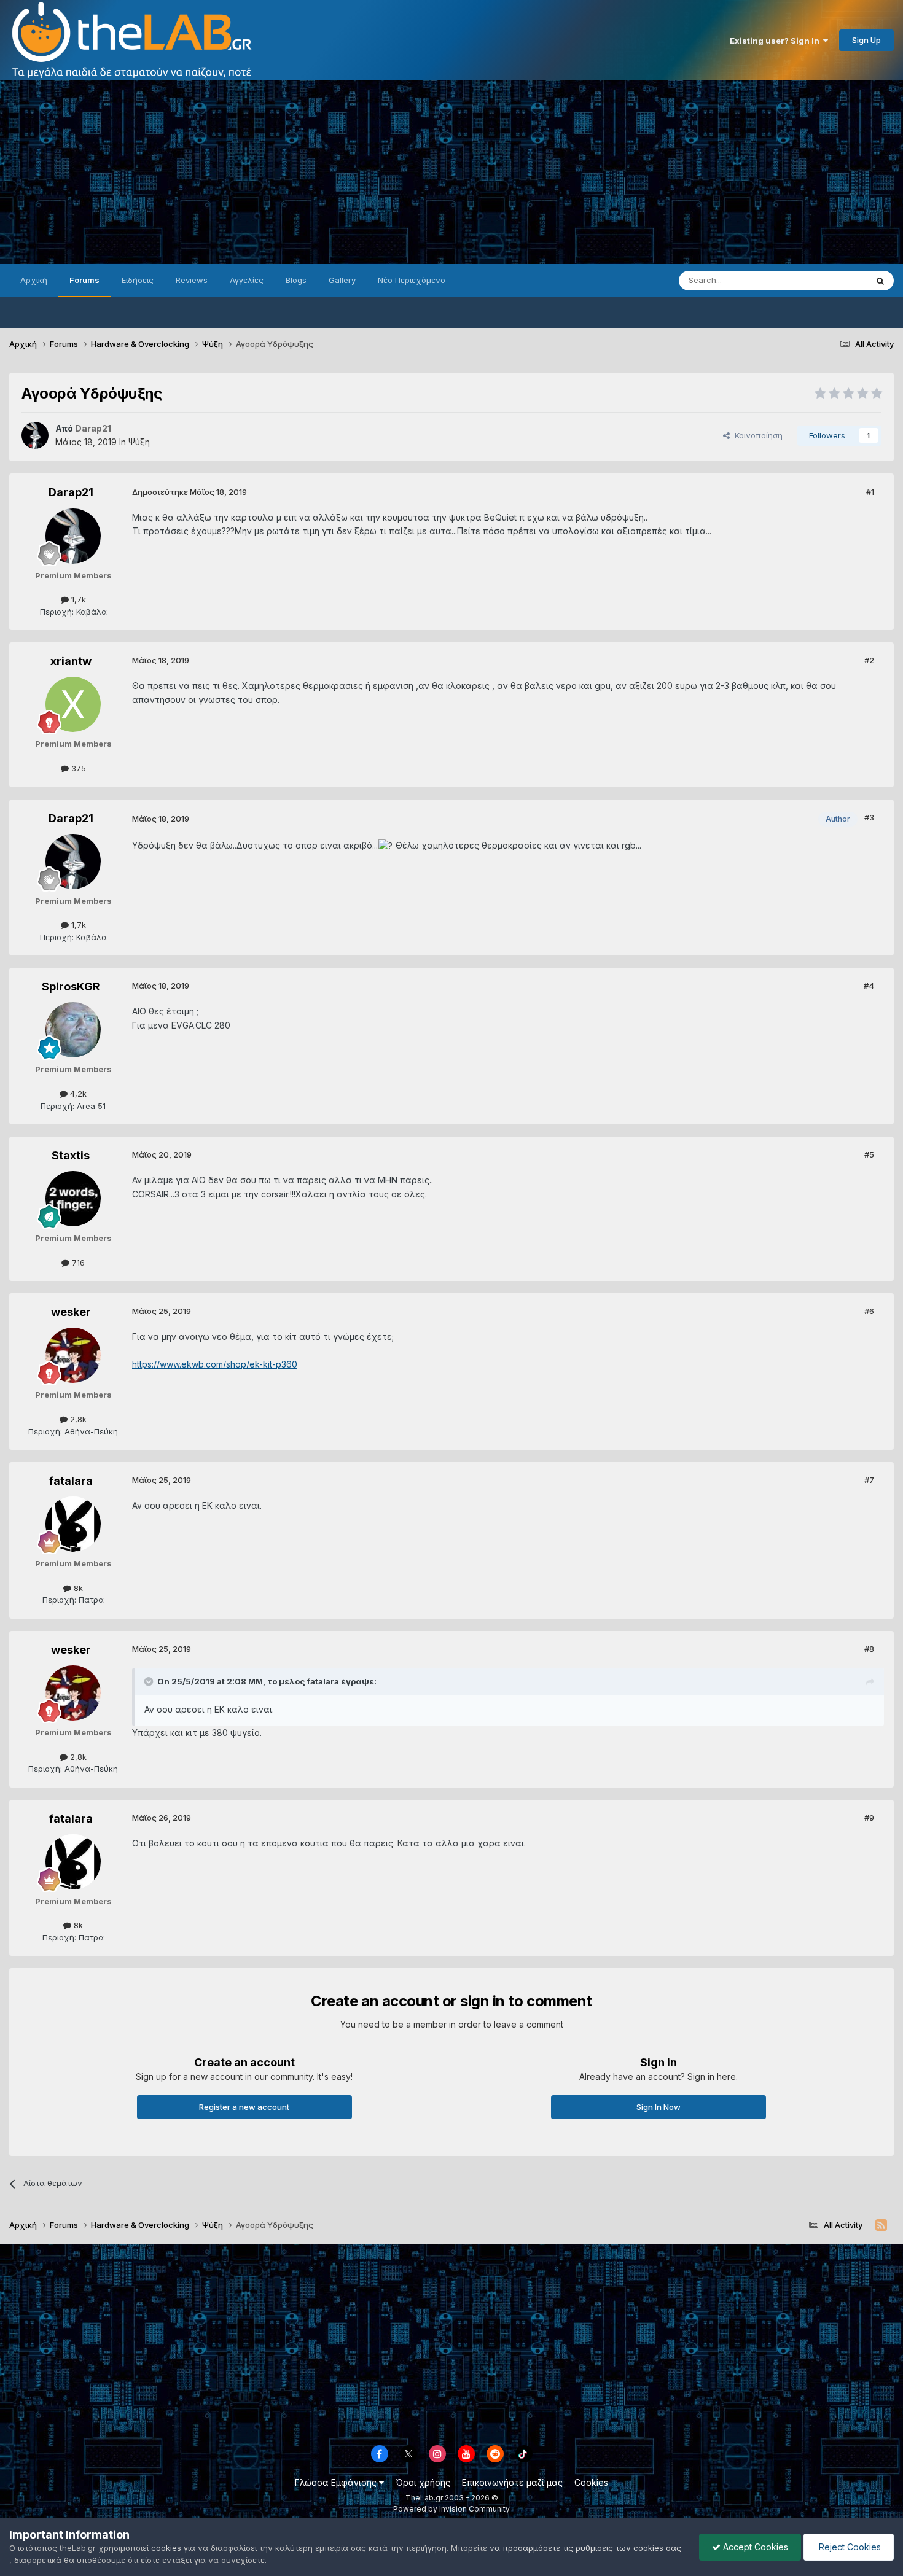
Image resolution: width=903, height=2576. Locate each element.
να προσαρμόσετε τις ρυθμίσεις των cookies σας (585, 2548)
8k (77, 1588)
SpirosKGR (71, 986)
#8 (869, 1649)
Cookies (591, 2482)
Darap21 (71, 492)
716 (77, 1263)
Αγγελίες (247, 280)
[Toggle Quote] (150, 1681)
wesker (71, 1312)
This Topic (831, 280)
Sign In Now (659, 2107)
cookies (166, 2548)
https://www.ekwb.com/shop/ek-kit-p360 (215, 1364)
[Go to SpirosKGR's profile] (73, 1030)
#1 (870, 492)
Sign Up (866, 40)
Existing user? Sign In (776, 41)
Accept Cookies (754, 2547)
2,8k (77, 1419)
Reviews (192, 280)
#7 (869, 1480)
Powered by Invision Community (451, 2509)
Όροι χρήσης (423, 2482)
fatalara (71, 1481)
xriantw (71, 661)
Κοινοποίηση (756, 435)
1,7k (77, 599)
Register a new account (244, 2107)
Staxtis (71, 1155)
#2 (869, 660)
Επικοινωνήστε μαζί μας (512, 2482)
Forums (84, 280)
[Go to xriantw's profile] (73, 704)
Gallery (342, 280)
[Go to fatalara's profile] (73, 1524)
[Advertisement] (451, 172)
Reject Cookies (849, 2547)
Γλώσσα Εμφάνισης (337, 2482)
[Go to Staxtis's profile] (73, 1199)
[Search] (880, 281)
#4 (869, 986)
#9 (869, 1818)
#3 (869, 817)
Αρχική (34, 280)
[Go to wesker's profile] (73, 1355)
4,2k (77, 1094)
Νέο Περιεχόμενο (412, 280)
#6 (869, 1311)
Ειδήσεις (138, 280)
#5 (869, 1154)
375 (77, 768)
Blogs (296, 280)
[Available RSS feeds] (881, 2225)
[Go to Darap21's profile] (35, 435)
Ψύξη (139, 442)
